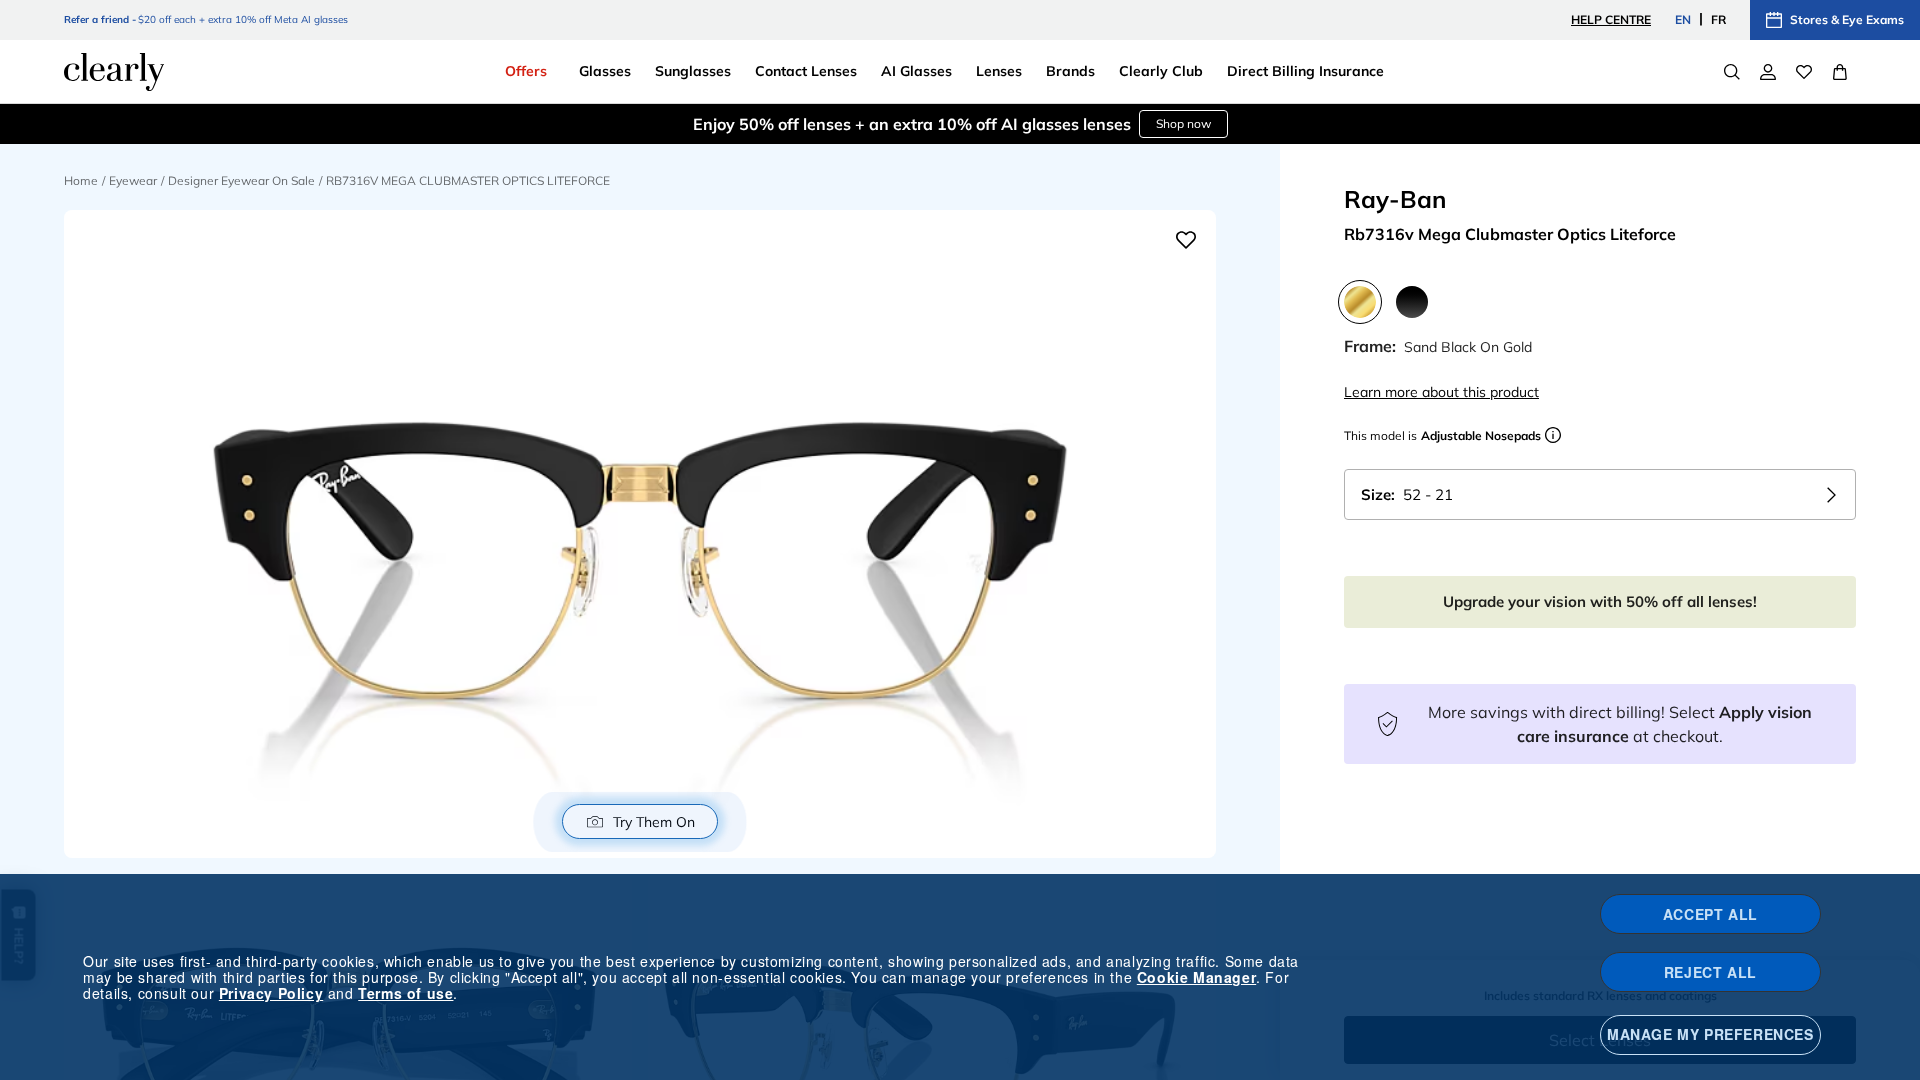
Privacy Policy (271, 993)
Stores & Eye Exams (1847, 19)
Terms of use (405, 993)
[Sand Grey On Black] (1412, 302)
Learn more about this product (1441, 392)
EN (1683, 19)
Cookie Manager (1196, 977)
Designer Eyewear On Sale (241, 180)
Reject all (1710, 972)
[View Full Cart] (1840, 72)
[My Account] (1768, 72)
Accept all (1710, 914)
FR (1718, 19)
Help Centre (1611, 19)
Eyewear (133, 180)
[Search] (1732, 72)
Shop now (1183, 123)
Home (81, 180)
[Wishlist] (1804, 72)
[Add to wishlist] (1186, 240)
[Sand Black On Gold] (1360, 302)
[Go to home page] (114, 72)
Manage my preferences (1710, 1034)
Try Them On (654, 822)
